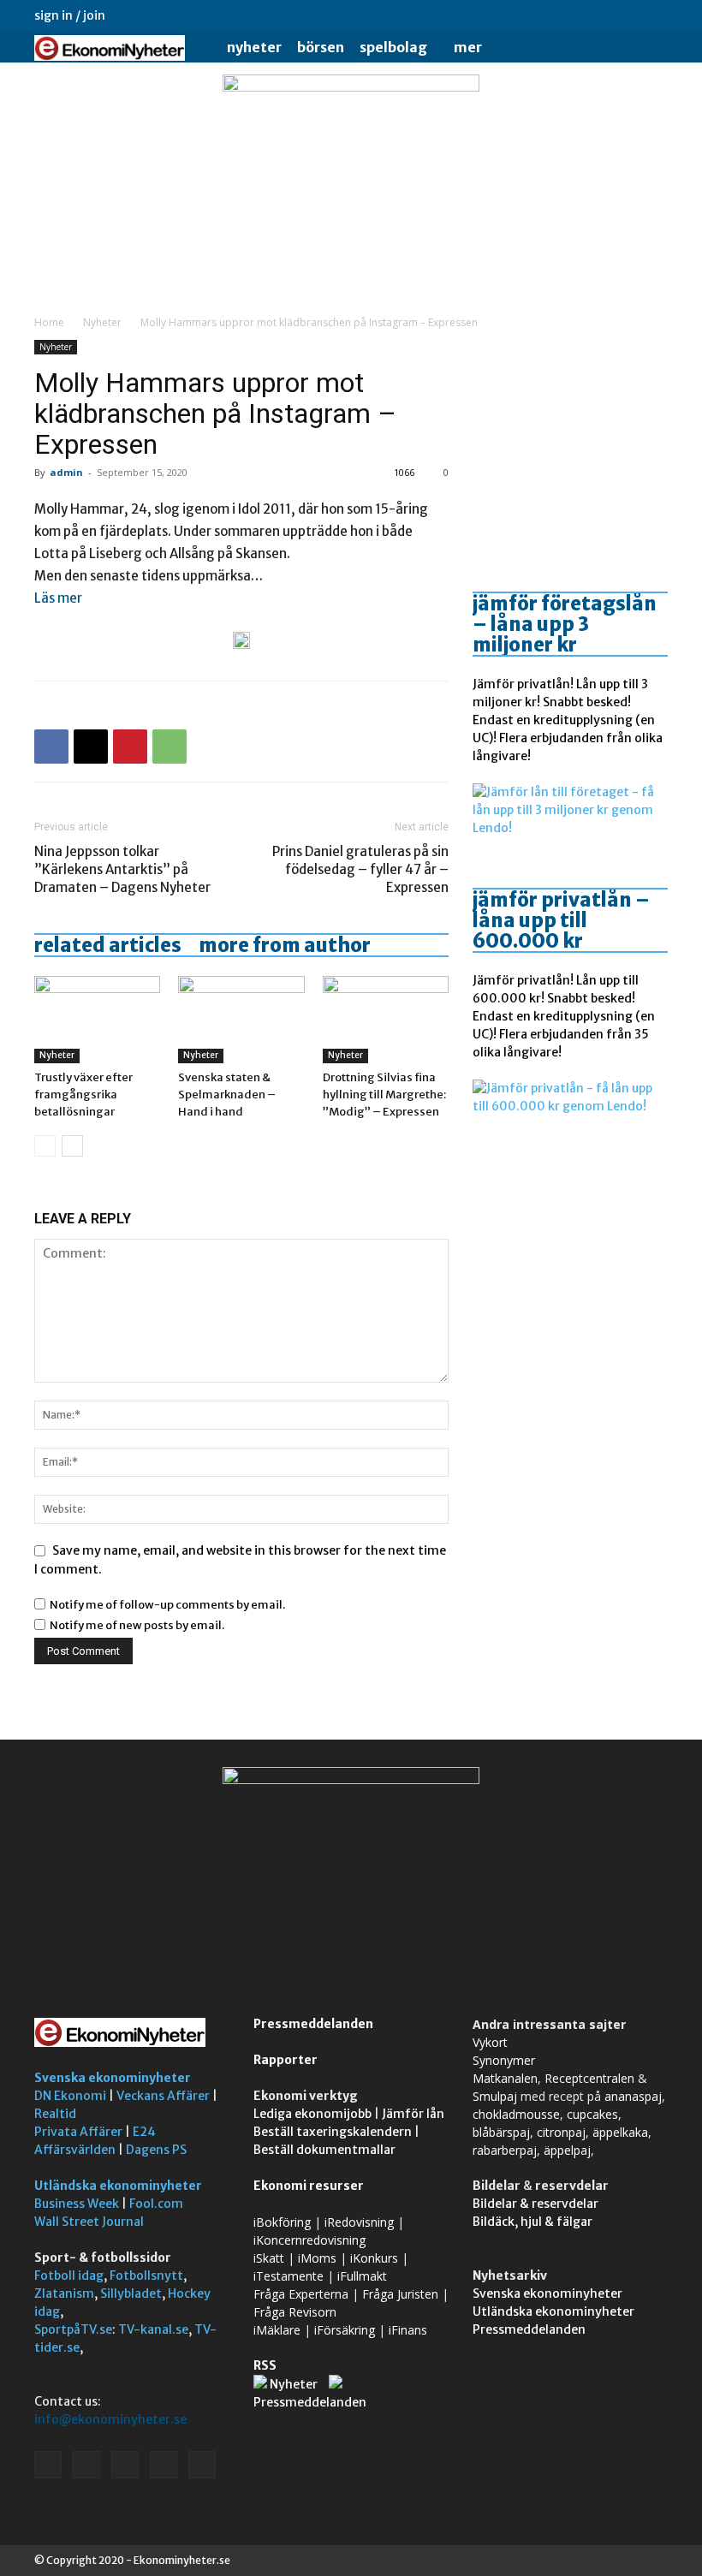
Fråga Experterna (301, 2294)
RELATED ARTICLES (108, 945)
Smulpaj (495, 2096)
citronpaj (561, 2132)
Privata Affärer (78, 2132)
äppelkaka (620, 2132)
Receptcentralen (589, 2078)
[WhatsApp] (170, 747)
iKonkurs (374, 2258)
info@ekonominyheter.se (110, 2419)
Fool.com (156, 2204)
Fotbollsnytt (146, 2276)
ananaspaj (633, 2096)
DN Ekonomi (70, 2096)
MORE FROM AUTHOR (285, 945)
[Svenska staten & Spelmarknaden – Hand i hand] (241, 1019)
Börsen (321, 47)
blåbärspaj (501, 2132)
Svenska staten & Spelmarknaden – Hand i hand (227, 1095)
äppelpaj (567, 2150)
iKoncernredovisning (309, 2240)
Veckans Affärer (163, 2096)
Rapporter (286, 2060)
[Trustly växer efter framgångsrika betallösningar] (97, 1019)
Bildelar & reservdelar (535, 2204)
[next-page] (72, 1146)
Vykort (490, 2042)
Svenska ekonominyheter (113, 2078)
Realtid (55, 2114)
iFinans (408, 2330)
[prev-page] (45, 1146)
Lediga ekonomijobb (312, 2114)
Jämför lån (413, 2114)
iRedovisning (359, 2222)
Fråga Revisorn (295, 2312)
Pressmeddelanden (313, 2024)
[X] (627, 15)
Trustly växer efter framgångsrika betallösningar (83, 1095)
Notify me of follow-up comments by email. (167, 1605)
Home (49, 322)
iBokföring (282, 2222)
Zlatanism (64, 2293)
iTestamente (289, 2276)
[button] (647, 48)
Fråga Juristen (400, 2294)
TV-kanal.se (153, 2329)
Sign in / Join (70, 15)
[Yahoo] (655, 15)
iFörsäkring (345, 2330)
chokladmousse (516, 2114)
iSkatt (269, 2258)
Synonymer (504, 2060)
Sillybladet (131, 2293)
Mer (468, 47)
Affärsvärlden (75, 2150)
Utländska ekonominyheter (118, 2186)
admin (66, 472)
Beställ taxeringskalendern (333, 2132)
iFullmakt (362, 2276)
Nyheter (254, 47)
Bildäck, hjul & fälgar (532, 2222)
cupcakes (592, 2114)
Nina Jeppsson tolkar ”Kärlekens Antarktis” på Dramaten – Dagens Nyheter (122, 869)
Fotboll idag (69, 2276)
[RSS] (598, 15)
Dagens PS (156, 2150)
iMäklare (277, 2330)
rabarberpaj (505, 2150)
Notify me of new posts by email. (137, 1625)
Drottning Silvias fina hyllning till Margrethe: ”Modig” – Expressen (384, 1095)
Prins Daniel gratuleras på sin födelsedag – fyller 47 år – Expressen (360, 869)
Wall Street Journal (89, 2222)
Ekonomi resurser (309, 2186)
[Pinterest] (130, 747)
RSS (265, 2365)
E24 (144, 2132)
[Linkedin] (570, 15)
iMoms (317, 2258)
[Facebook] (542, 15)
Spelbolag (393, 47)
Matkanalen (505, 2078)
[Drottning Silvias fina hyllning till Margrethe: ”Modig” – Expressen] (386, 1019)
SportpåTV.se (73, 2329)
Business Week (77, 2204)
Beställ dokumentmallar (324, 2150)
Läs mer (58, 598)
